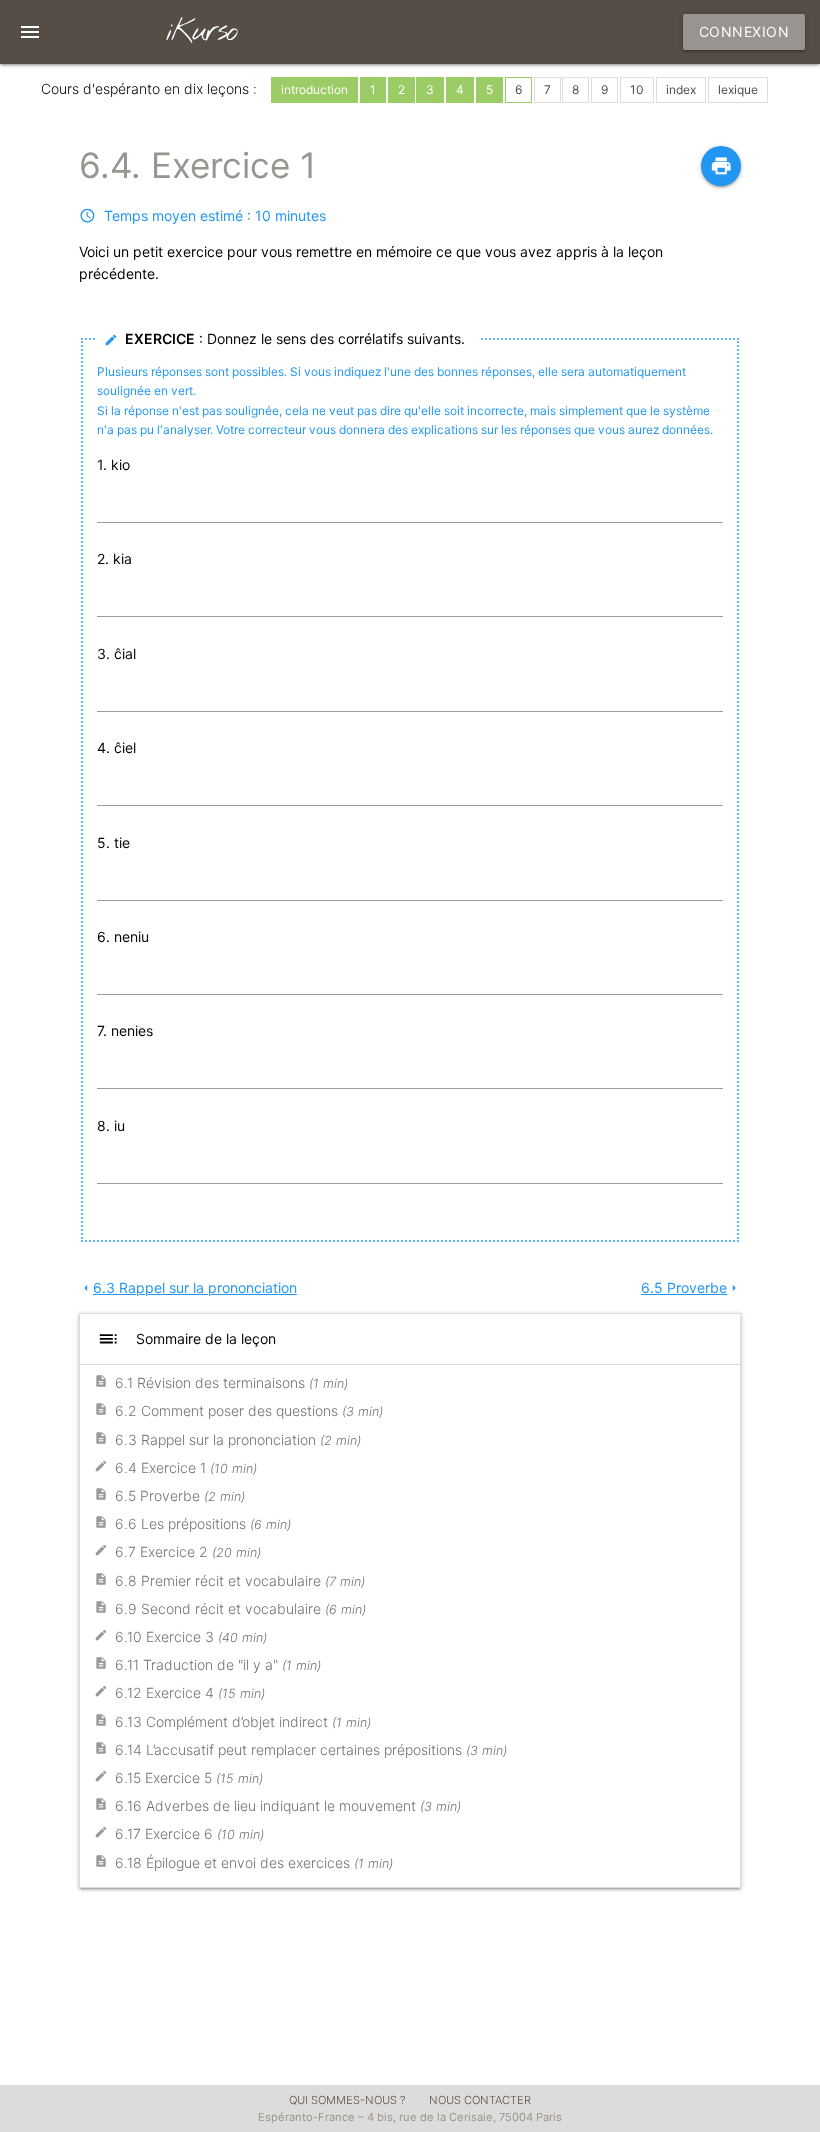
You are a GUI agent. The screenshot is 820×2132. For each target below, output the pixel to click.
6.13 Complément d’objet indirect (243, 1721)
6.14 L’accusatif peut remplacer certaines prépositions (311, 1749)
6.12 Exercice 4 (190, 1692)
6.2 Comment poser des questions (249, 1410)
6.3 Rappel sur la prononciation (188, 1287)
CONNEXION (744, 31)
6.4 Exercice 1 (186, 1467)
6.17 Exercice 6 (189, 1833)
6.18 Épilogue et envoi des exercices (254, 1862)
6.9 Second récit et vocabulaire (240, 1608)
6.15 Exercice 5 (189, 1777)
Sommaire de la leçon (186, 1339)
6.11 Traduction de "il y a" (218, 1664)
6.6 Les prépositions (203, 1523)
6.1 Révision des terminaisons (231, 1382)
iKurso (200, 32)
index (681, 89)
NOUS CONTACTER (480, 2100)
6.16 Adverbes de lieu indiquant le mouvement (288, 1805)
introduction (314, 89)
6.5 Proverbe (691, 1287)
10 (637, 89)
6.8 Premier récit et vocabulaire (240, 1580)
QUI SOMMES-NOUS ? (347, 2100)
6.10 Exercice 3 (191, 1636)
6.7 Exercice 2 (188, 1551)
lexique (738, 89)
